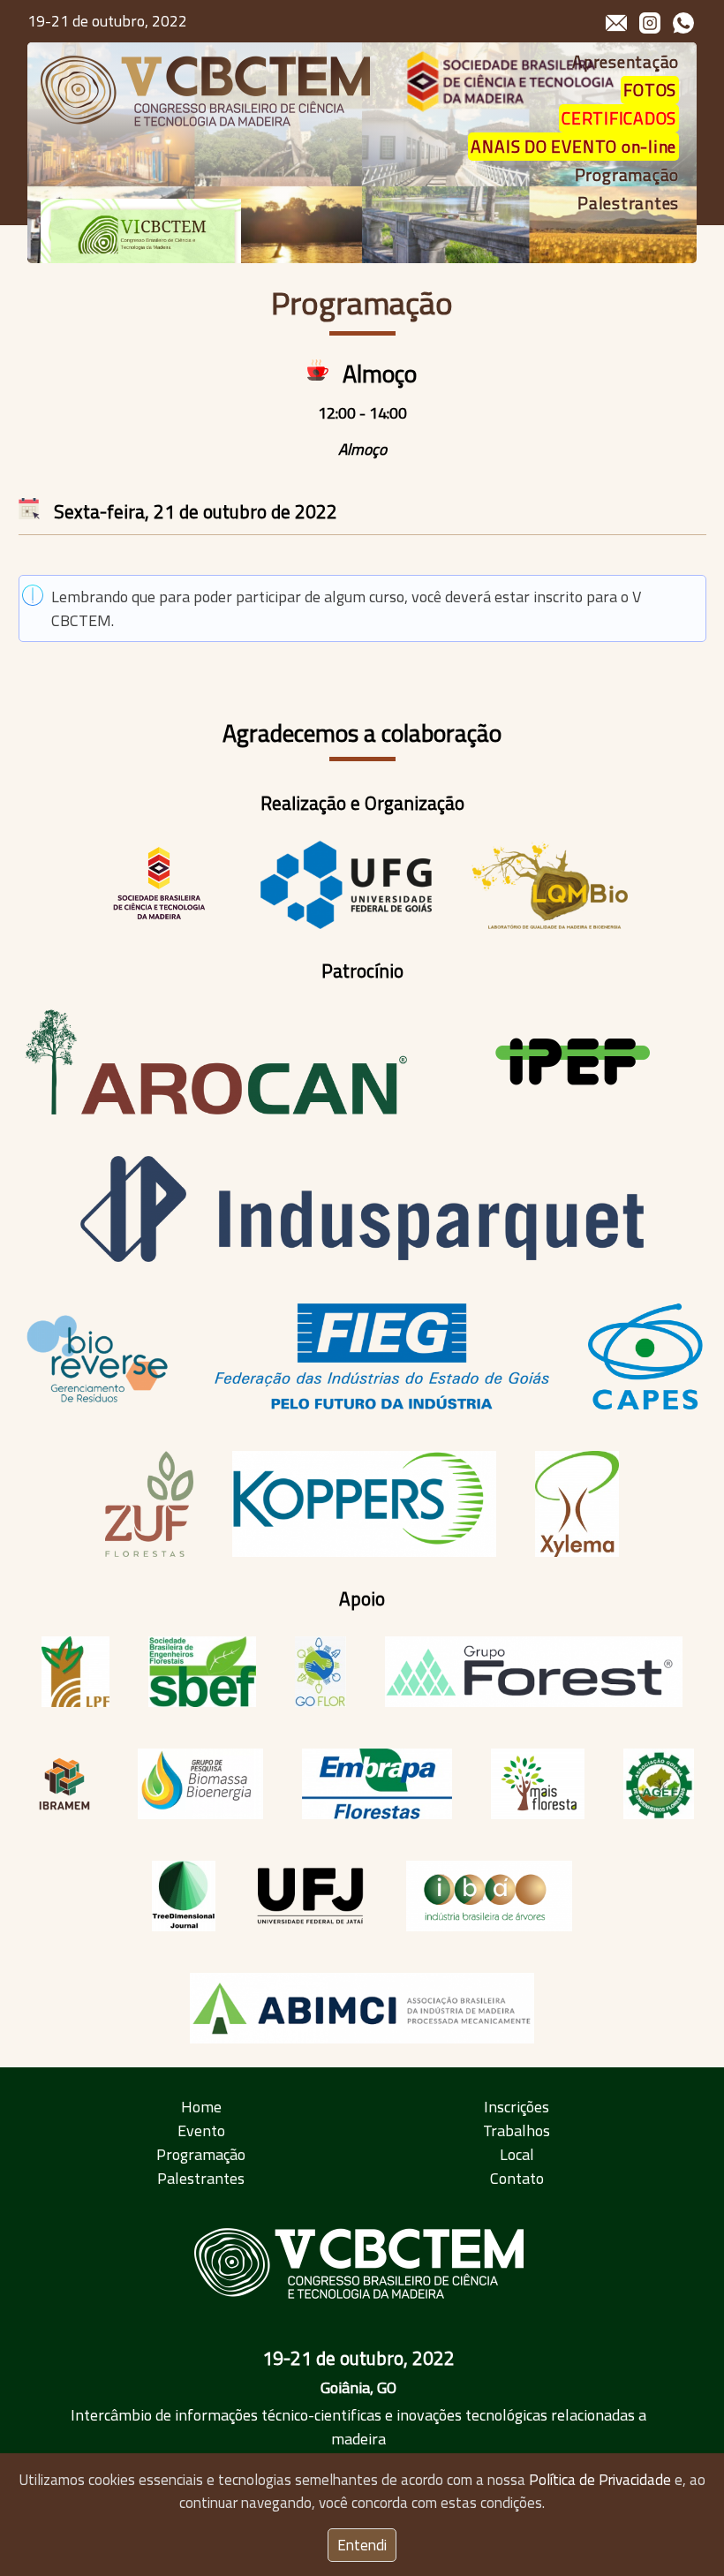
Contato (517, 2178)
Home (201, 2107)
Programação (627, 175)
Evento (201, 2130)
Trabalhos (517, 2130)
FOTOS (650, 90)
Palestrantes (628, 203)
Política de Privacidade (600, 2480)
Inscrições (517, 2107)
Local (517, 2154)
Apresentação (626, 62)
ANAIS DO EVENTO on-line (573, 147)
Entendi (362, 2545)
